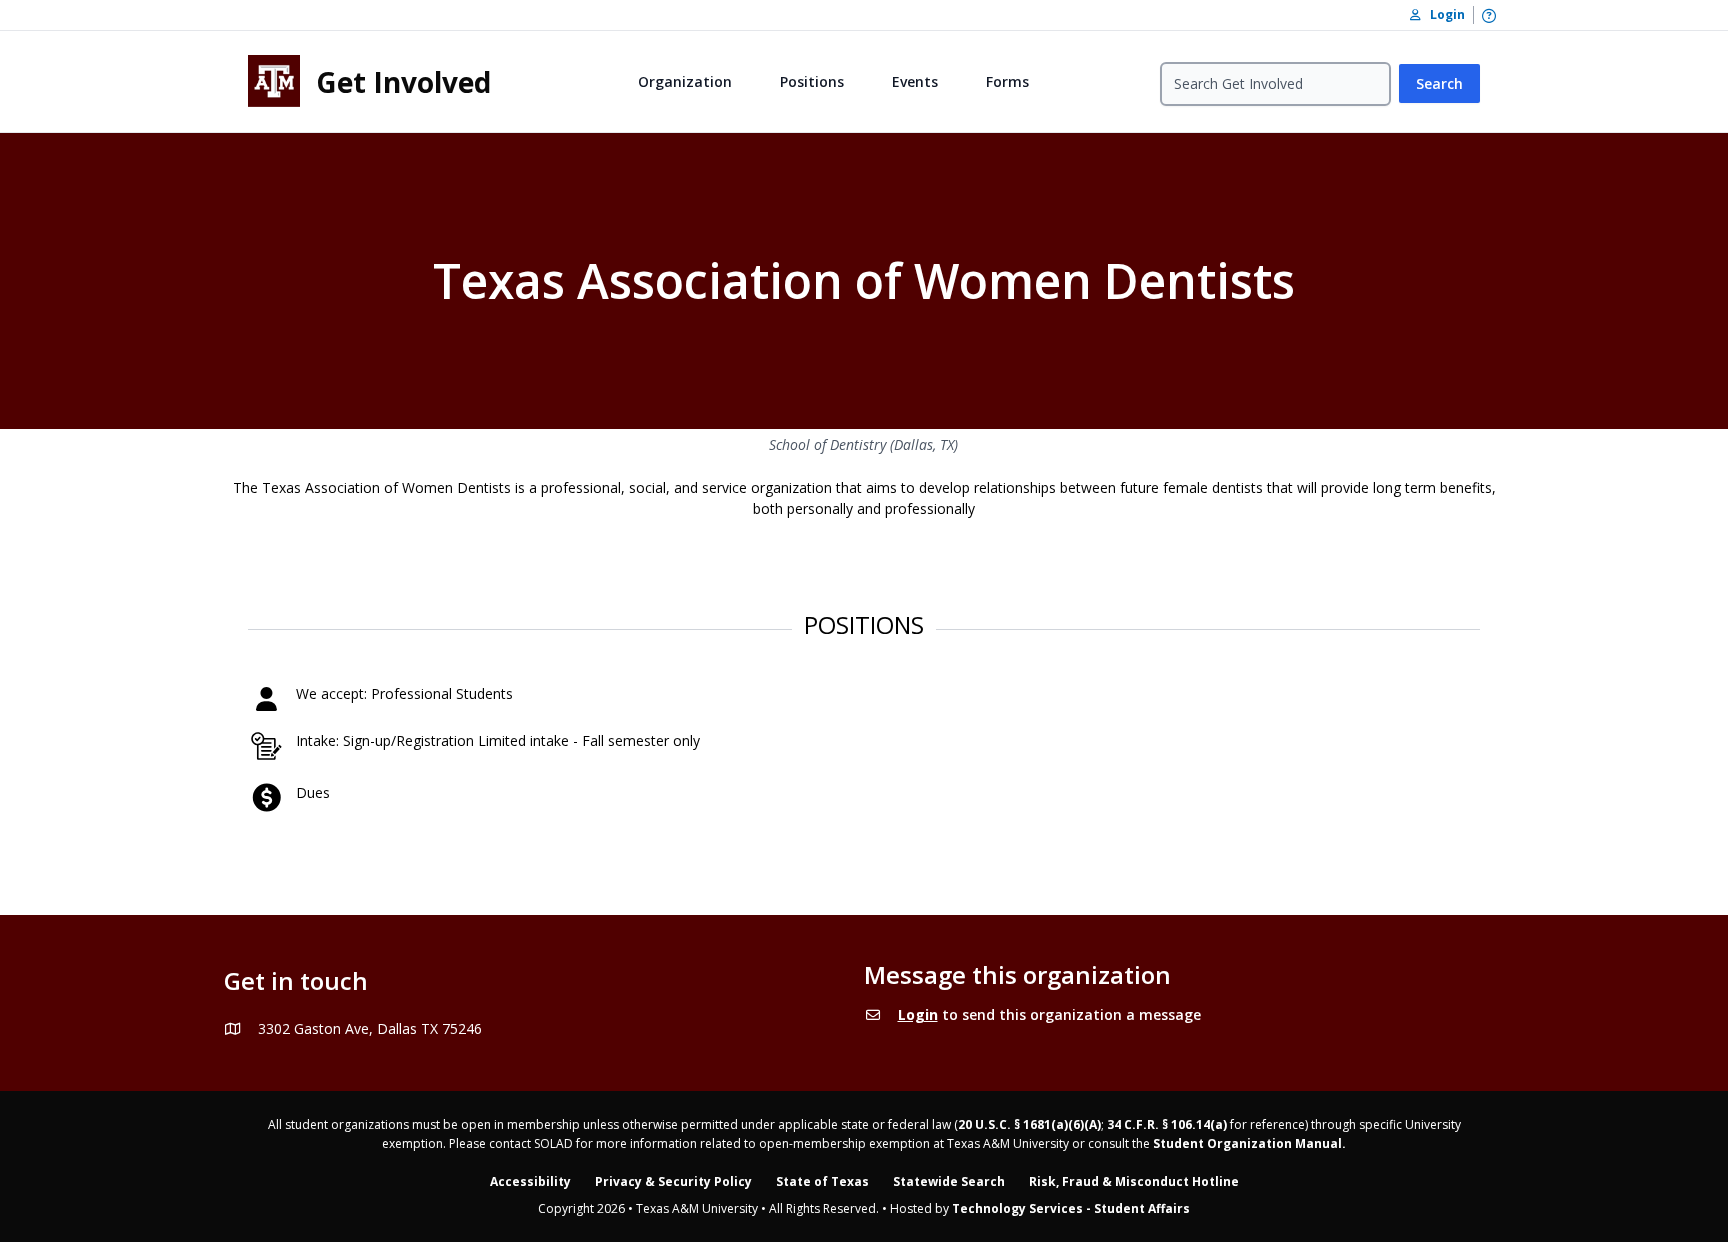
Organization (685, 81)
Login (918, 1014)
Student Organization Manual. (1249, 1143)
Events (915, 81)
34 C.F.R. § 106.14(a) (1167, 1124)
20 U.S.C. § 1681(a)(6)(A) (1029, 1124)
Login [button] (1443, 14)
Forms (1007, 81)
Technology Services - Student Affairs (1071, 1208)
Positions (812, 81)
